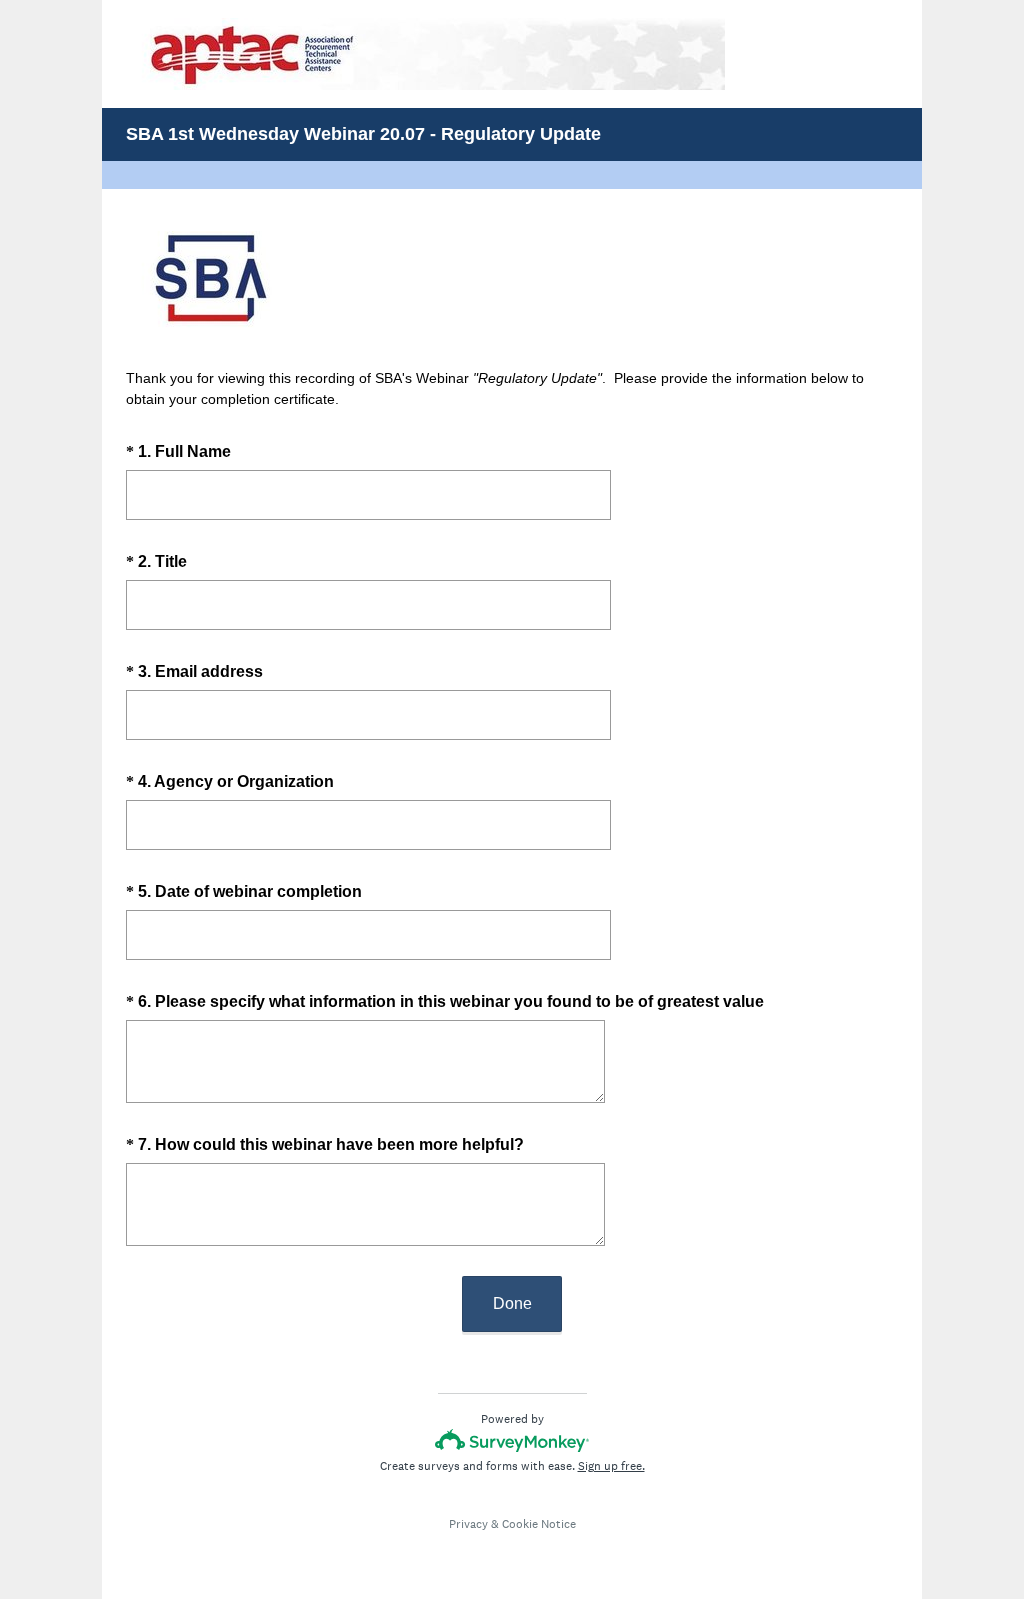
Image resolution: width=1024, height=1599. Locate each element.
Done (512, 1303)
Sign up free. (611, 1466)
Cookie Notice (539, 1524)
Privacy (468, 1524)
